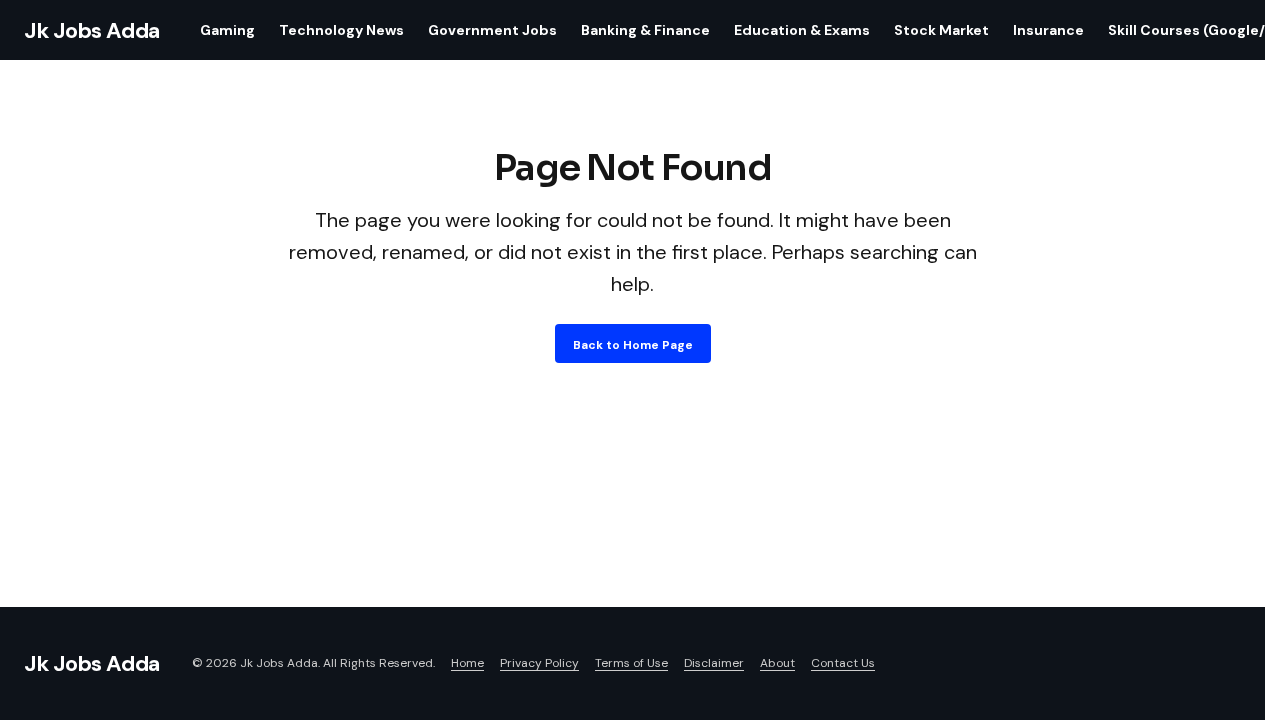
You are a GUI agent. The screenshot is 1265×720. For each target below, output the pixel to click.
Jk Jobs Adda (92, 30)
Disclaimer (714, 663)
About (777, 663)
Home (467, 663)
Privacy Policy (539, 663)
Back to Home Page (633, 345)
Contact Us (843, 663)
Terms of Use (631, 663)
